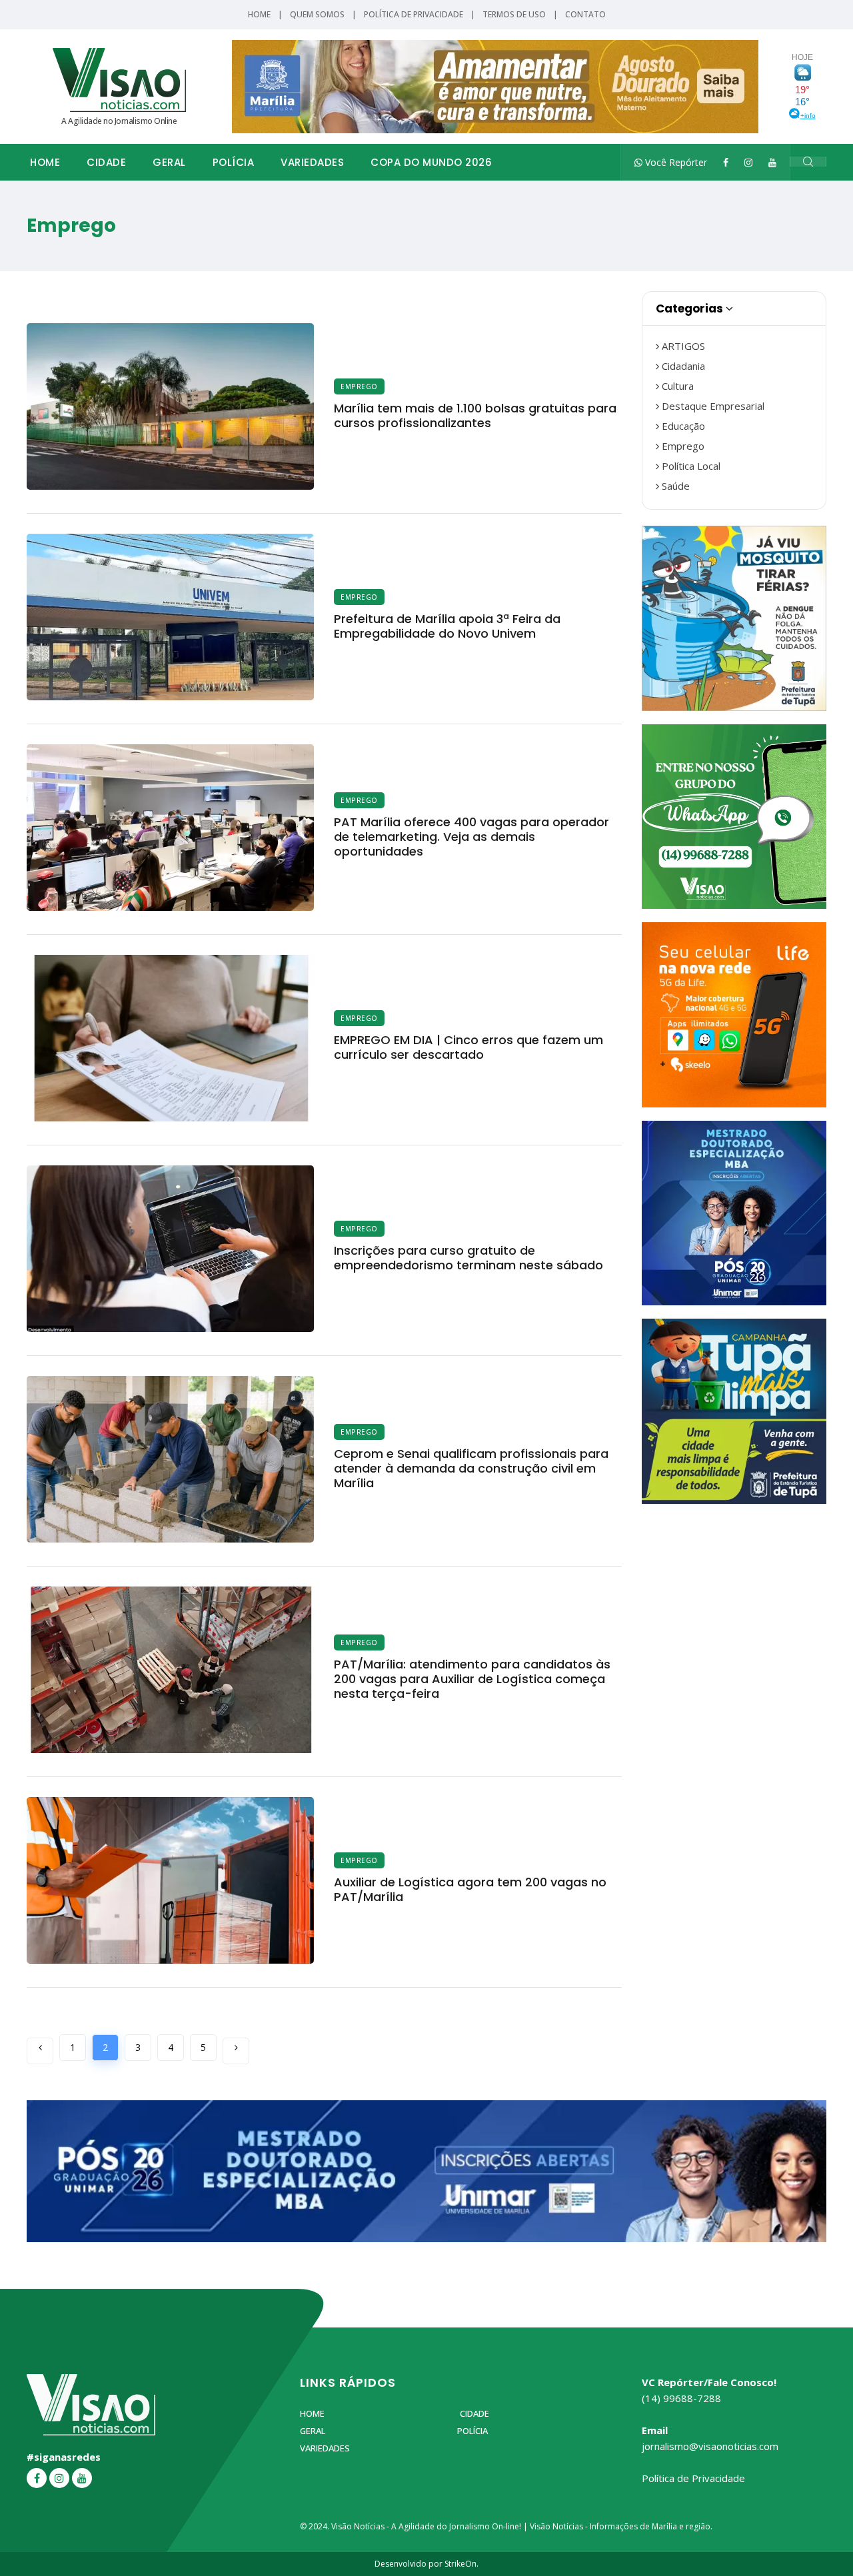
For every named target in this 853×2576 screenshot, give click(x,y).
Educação (682, 426)
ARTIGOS (682, 346)
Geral (169, 162)
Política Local (690, 466)
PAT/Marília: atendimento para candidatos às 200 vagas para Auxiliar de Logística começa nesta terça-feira (472, 1679)
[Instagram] (748, 162)
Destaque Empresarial (712, 406)
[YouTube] (772, 162)
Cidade (106, 162)
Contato (585, 14)
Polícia (234, 162)
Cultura (676, 386)
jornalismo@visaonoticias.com (710, 2446)
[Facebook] (726, 162)
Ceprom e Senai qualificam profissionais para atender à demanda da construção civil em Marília (471, 1468)
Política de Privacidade (414, 14)
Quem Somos (317, 14)
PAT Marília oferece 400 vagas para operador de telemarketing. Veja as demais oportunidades (471, 837)
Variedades (312, 162)
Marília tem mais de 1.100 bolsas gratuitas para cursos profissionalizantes (475, 415)
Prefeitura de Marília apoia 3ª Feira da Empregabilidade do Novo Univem (447, 626)
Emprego (359, 386)
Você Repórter (675, 162)
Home (259, 14)
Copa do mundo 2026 (431, 162)
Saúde (674, 486)
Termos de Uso (514, 14)
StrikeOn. (461, 2564)
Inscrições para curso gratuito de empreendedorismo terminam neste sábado (468, 1258)
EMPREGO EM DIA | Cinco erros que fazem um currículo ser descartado (468, 1047)
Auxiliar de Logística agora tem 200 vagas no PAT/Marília (470, 1889)
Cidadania (682, 366)
